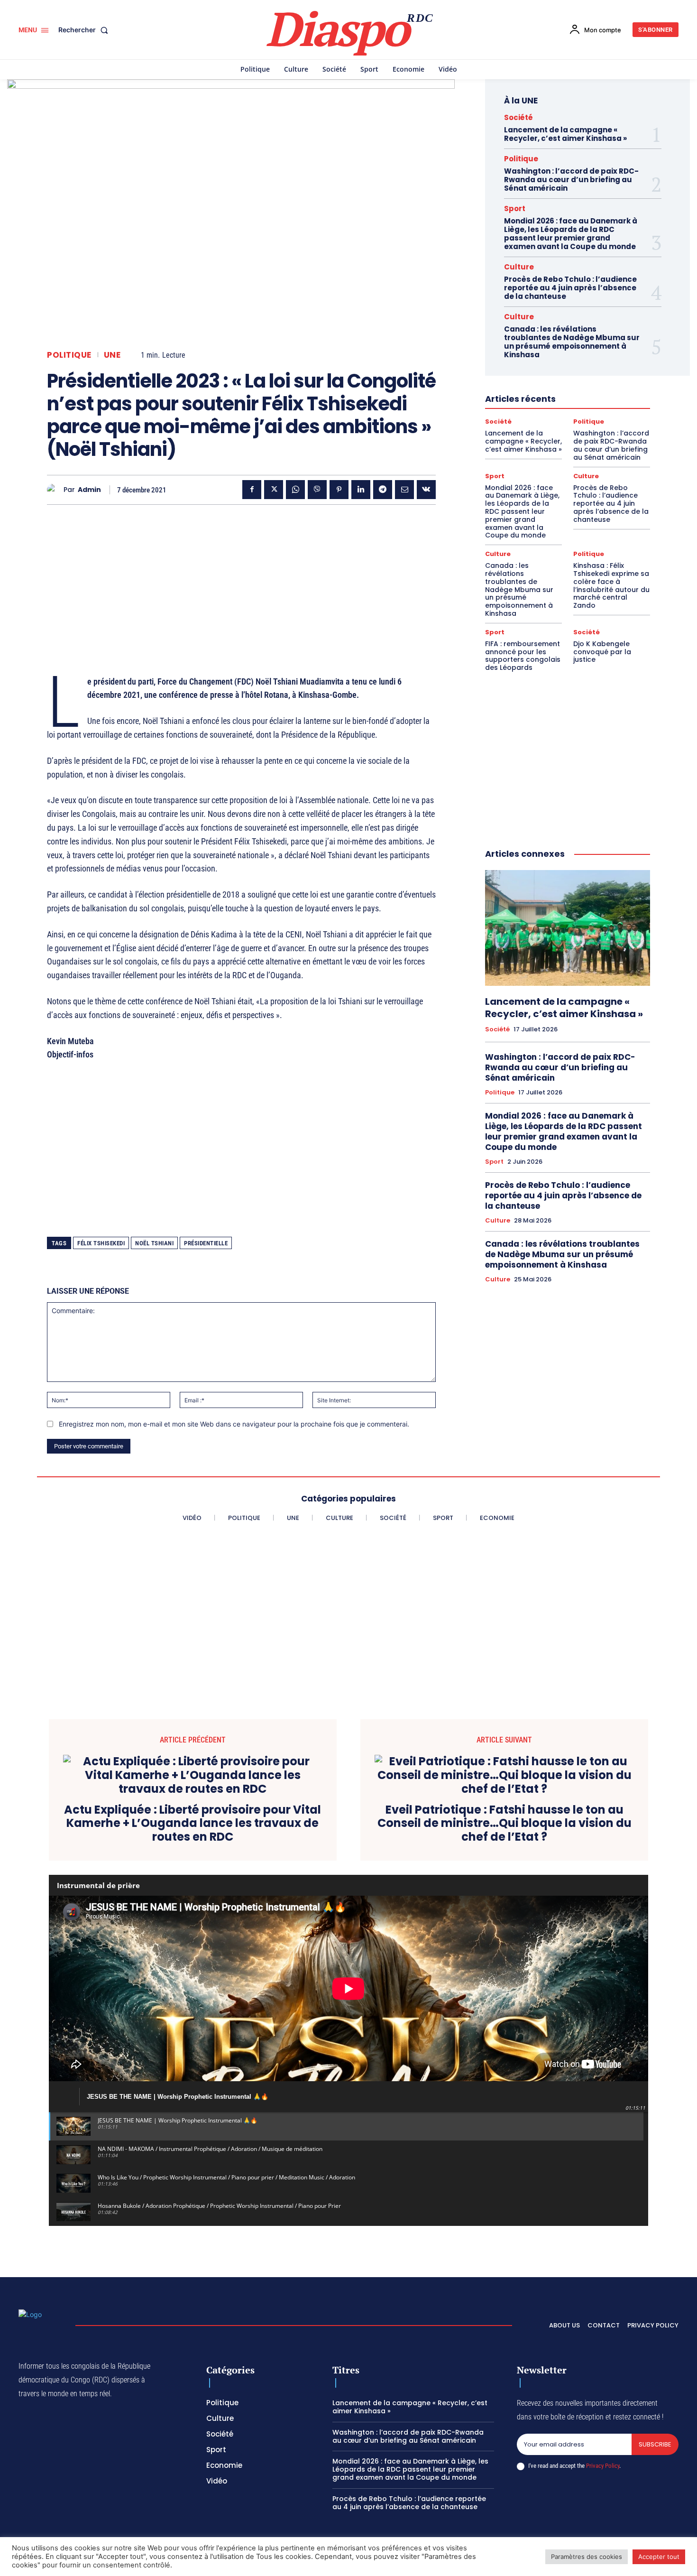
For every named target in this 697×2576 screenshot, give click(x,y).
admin (89, 490)
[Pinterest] (339, 490)
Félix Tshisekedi (101, 1243)
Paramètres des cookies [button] (587, 2557)
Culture (519, 267)
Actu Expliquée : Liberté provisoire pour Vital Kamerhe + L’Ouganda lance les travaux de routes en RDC (193, 1824)
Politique (69, 355)
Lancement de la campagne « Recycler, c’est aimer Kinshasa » (565, 134)
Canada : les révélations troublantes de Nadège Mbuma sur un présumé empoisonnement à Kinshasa (572, 342)
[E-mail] (404, 490)
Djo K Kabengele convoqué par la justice (602, 652)
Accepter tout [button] (659, 2557)
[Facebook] (252, 490)
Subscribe (655, 2444)
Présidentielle (206, 1243)
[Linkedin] (361, 490)
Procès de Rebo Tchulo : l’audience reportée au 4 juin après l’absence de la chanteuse (570, 288)
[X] (274, 490)
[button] (85, 30)
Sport (515, 208)
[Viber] (317, 490)
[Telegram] (383, 490)
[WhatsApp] (295, 490)
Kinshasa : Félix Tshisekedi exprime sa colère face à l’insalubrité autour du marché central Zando (611, 585)
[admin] (55, 490)
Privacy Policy (603, 2466)
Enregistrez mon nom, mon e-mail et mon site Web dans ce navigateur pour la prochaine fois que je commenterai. (234, 1424)
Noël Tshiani (154, 1243)
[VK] (426, 490)
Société (518, 117)
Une (112, 355)
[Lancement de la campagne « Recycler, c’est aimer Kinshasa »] (568, 928)
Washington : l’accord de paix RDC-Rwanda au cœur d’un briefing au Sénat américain (571, 180)
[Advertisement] (241, 578)
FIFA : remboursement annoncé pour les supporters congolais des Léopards (523, 656)
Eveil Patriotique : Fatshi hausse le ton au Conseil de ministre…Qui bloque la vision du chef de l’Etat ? (504, 1824)
